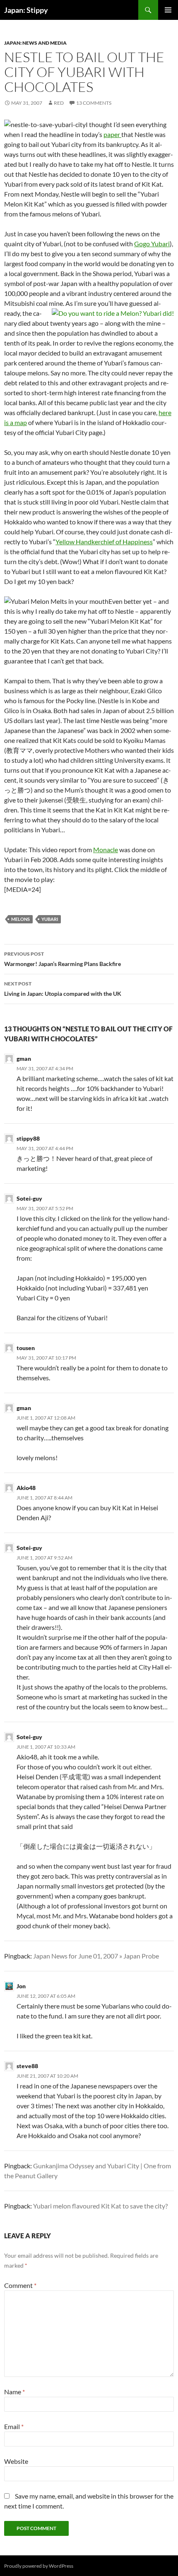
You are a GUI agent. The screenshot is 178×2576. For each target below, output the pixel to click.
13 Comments (94, 103)
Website (16, 2461)
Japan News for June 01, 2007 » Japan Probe (96, 1956)
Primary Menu (168, 10)
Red (59, 103)
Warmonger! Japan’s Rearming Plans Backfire (63, 959)
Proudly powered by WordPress (39, 2566)
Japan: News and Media (35, 43)
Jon (21, 1986)
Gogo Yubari (152, 244)
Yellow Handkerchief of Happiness (104, 542)
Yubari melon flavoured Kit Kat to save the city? (100, 2206)
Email (14, 2426)
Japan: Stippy (26, 10)
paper (112, 134)
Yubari (50, 919)
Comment (20, 2285)
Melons (20, 919)
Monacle (106, 849)
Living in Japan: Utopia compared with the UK (63, 989)
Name (14, 2392)
